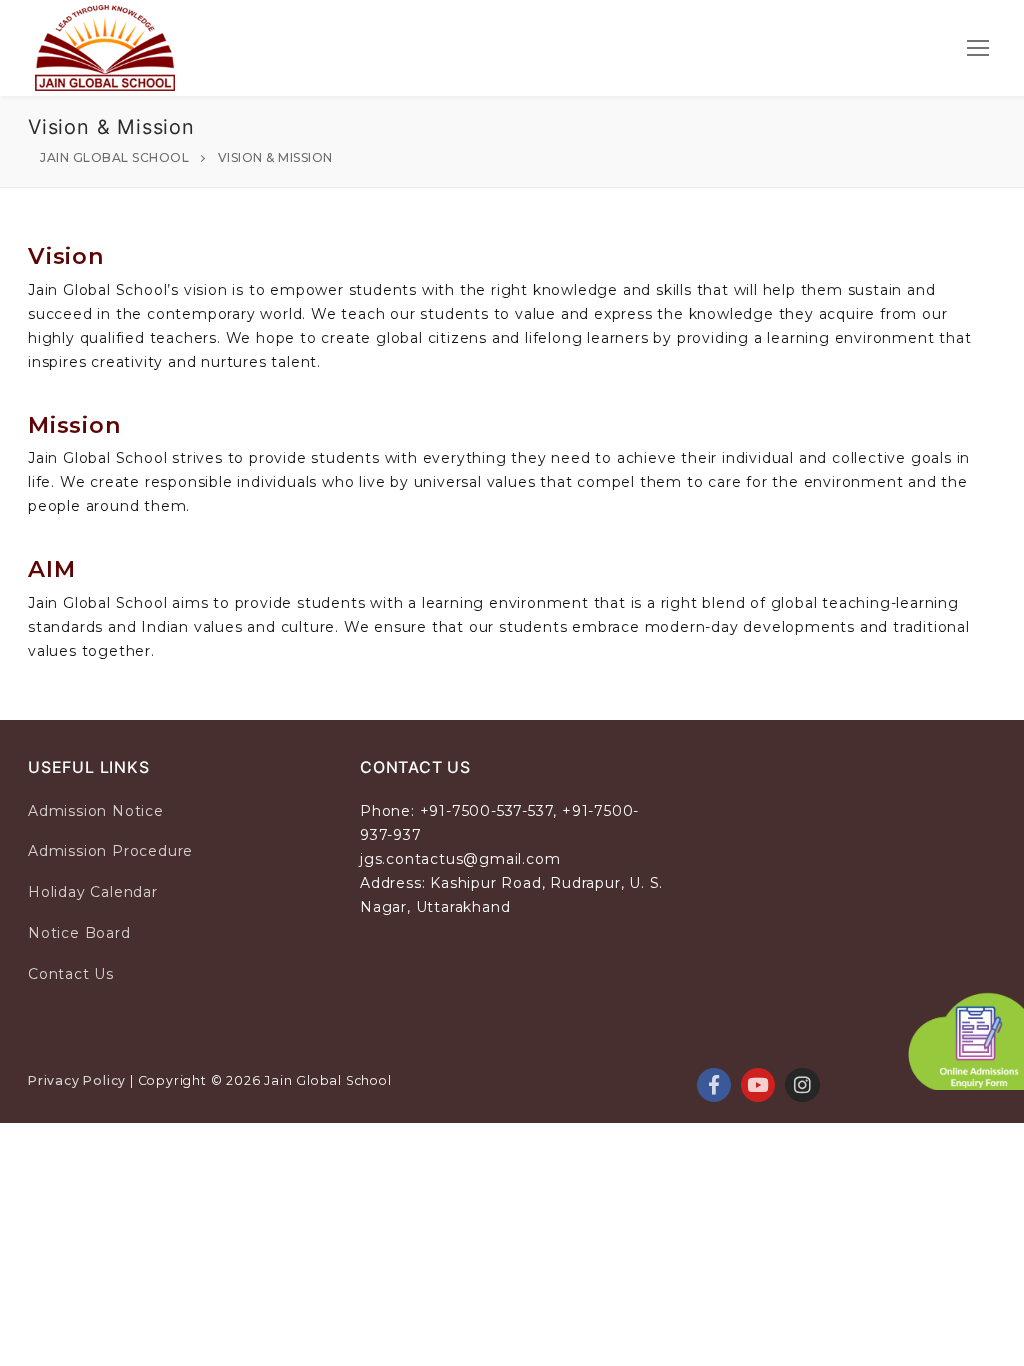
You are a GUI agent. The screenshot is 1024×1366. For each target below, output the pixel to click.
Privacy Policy (77, 1080)
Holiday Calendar (93, 892)
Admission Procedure (110, 851)
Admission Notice (96, 811)
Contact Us (71, 974)
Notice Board (79, 933)
